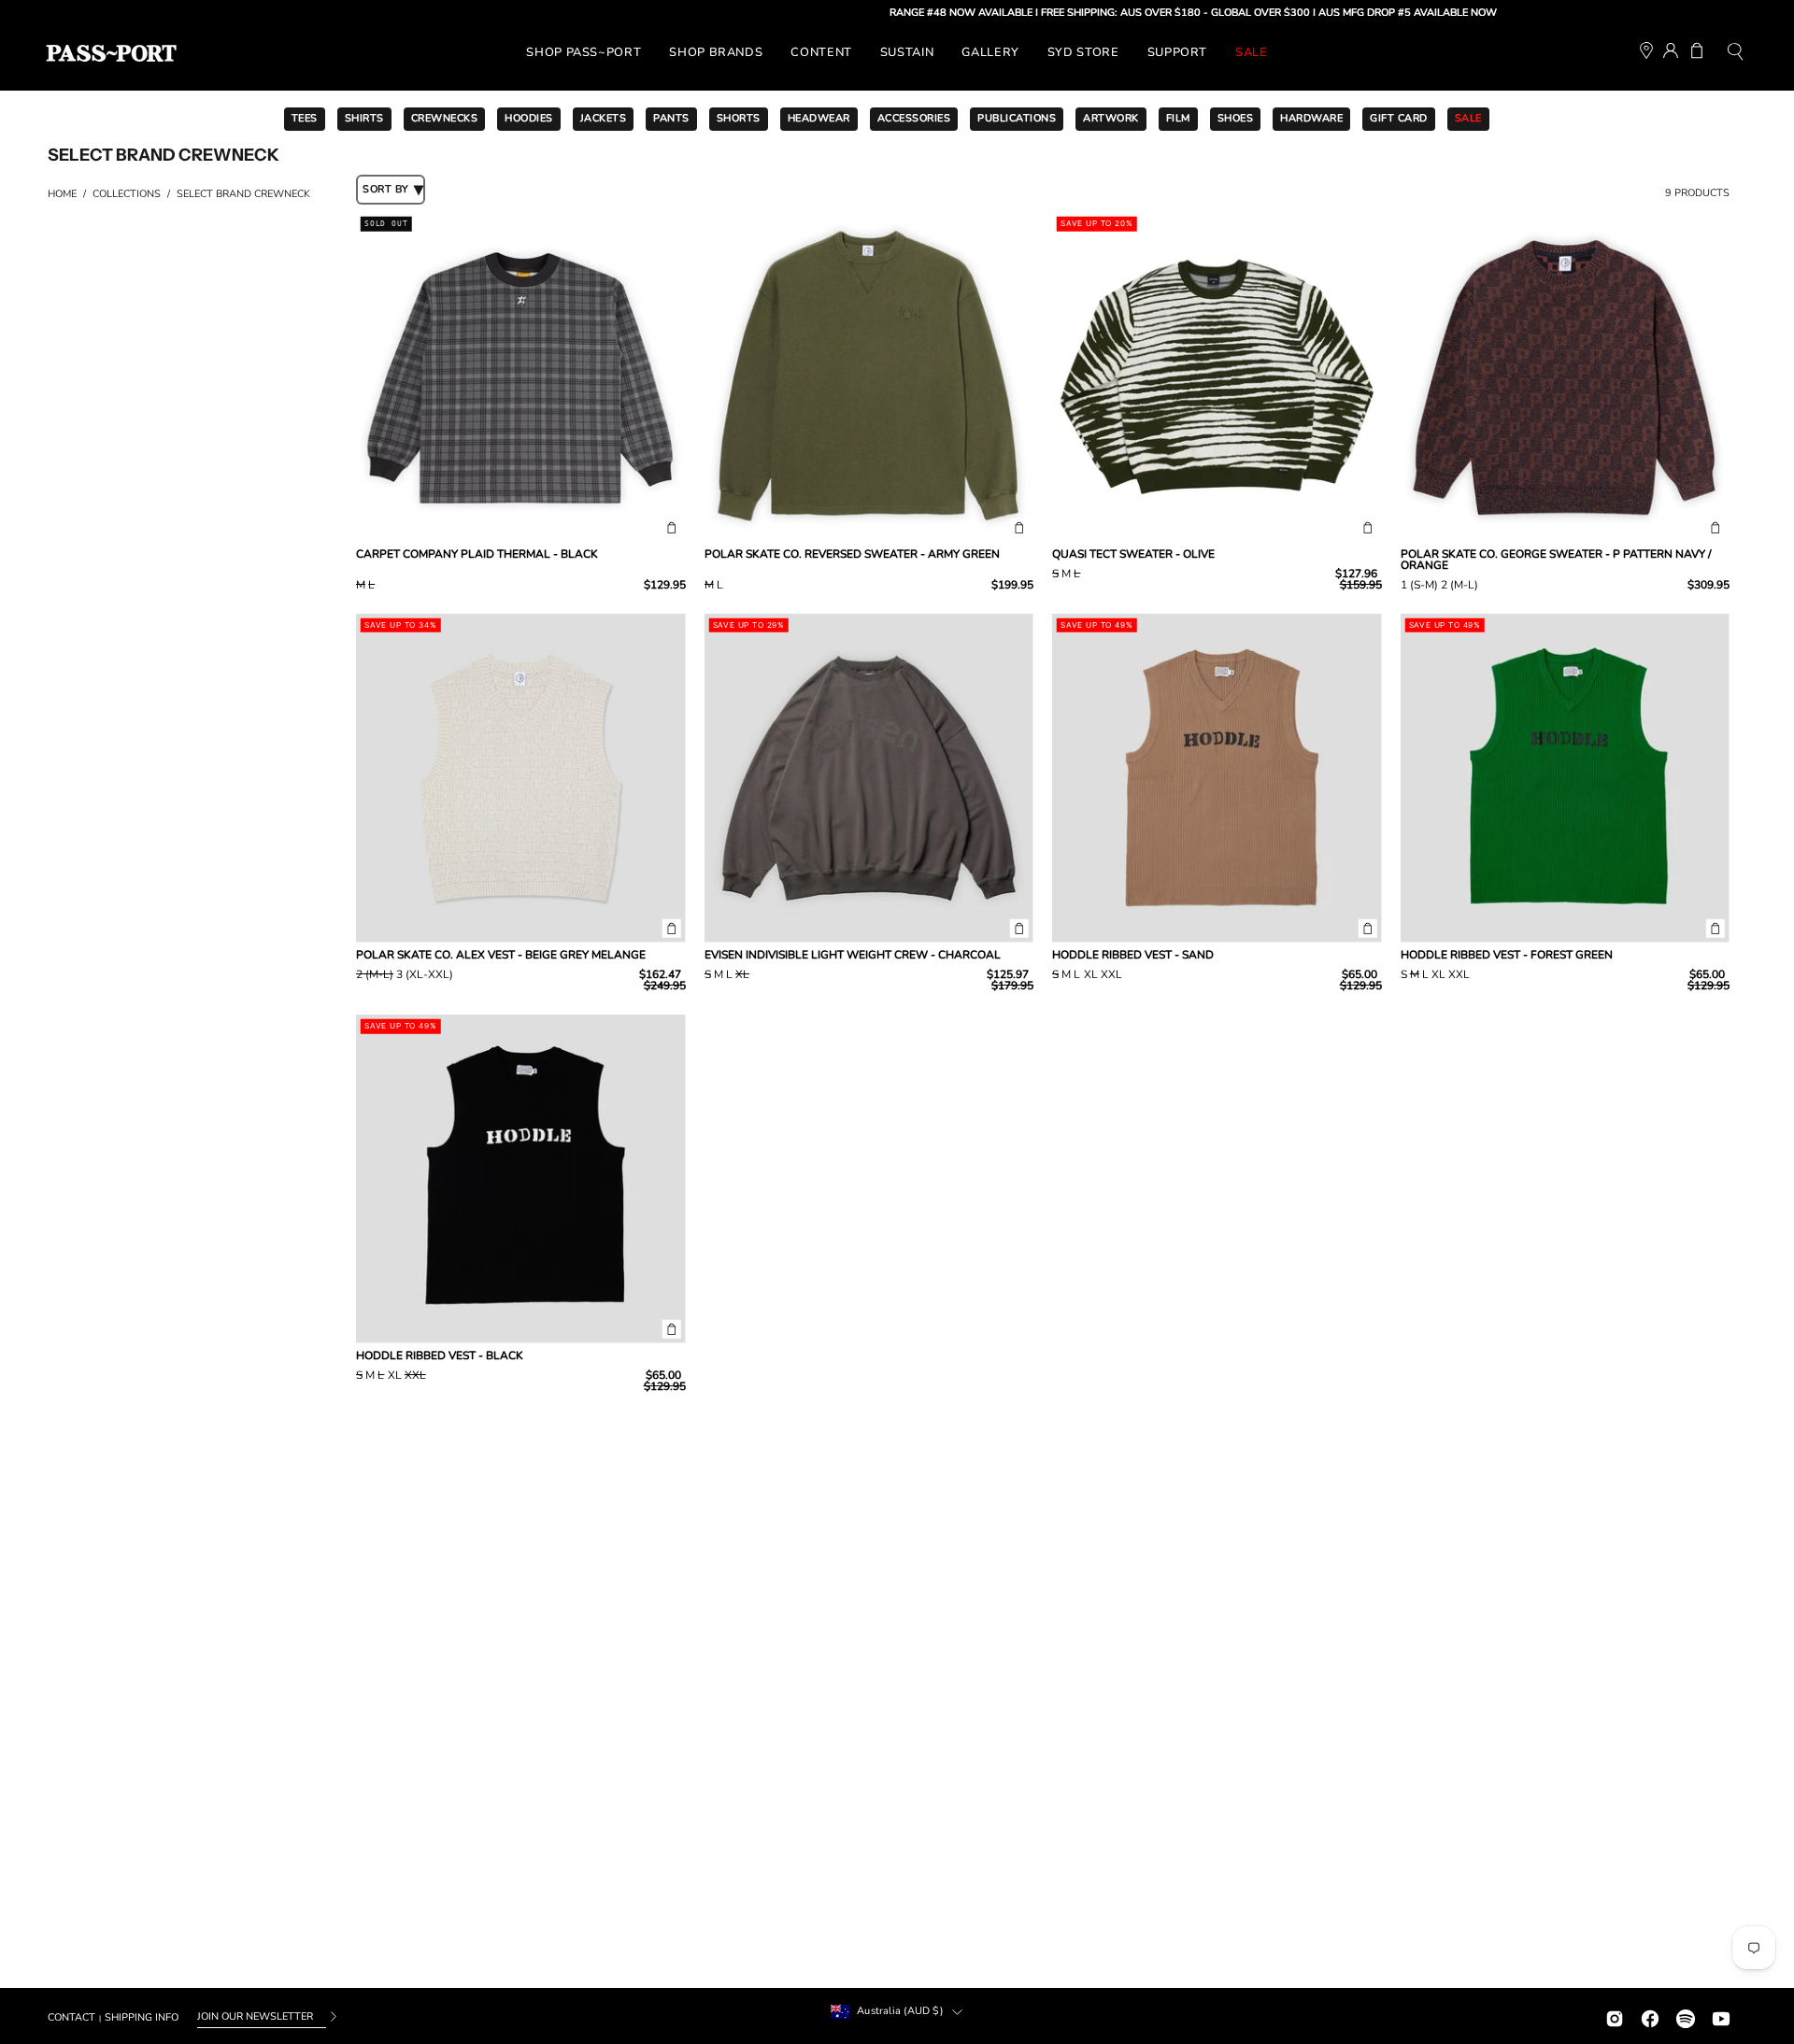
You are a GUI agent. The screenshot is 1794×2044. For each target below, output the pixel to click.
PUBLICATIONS (1017, 118)
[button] (1735, 54)
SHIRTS (364, 118)
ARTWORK (1111, 118)
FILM (1178, 118)
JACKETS (604, 118)
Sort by (386, 189)
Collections (127, 194)
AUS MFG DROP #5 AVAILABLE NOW (1352, 13)
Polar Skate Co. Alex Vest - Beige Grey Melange (501, 955)
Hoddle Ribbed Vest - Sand (1133, 955)
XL (742, 975)
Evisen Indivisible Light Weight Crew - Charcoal (853, 955)
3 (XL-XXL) (425, 975)
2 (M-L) (1459, 586)
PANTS (671, 118)
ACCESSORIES (914, 118)
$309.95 (1709, 585)
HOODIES (529, 118)
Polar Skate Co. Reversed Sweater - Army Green (852, 554)
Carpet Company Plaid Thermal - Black (477, 554)
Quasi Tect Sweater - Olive (1133, 554)
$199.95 (1012, 585)
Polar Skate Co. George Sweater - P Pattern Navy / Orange (1556, 560)
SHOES (1236, 118)
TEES (305, 118)
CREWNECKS (445, 118)
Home (62, 194)
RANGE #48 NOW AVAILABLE (905, 13)
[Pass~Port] (111, 53)
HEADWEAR (819, 118)
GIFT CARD (1399, 118)
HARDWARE (1311, 118)
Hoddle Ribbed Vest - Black (440, 1356)
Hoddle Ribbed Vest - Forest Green (1507, 955)
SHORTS (739, 118)
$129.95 (665, 585)
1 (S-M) (1419, 586)
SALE (1468, 118)
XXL (1111, 975)
